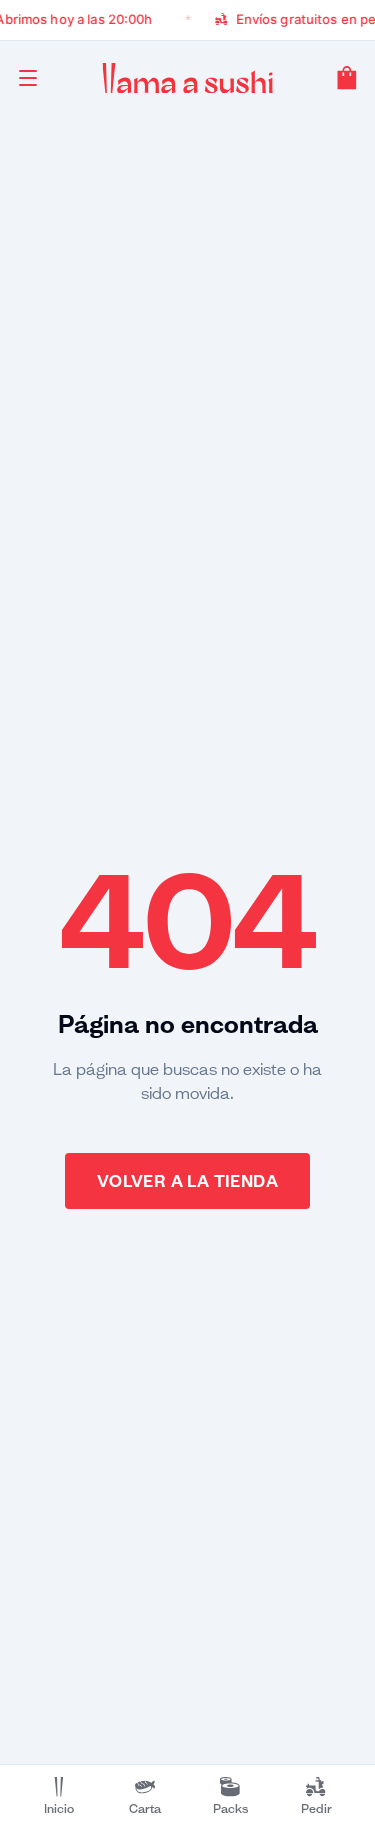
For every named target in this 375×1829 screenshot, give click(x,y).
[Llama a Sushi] (188, 78)
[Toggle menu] (28, 78)
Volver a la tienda (187, 1181)
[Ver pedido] (347, 78)
